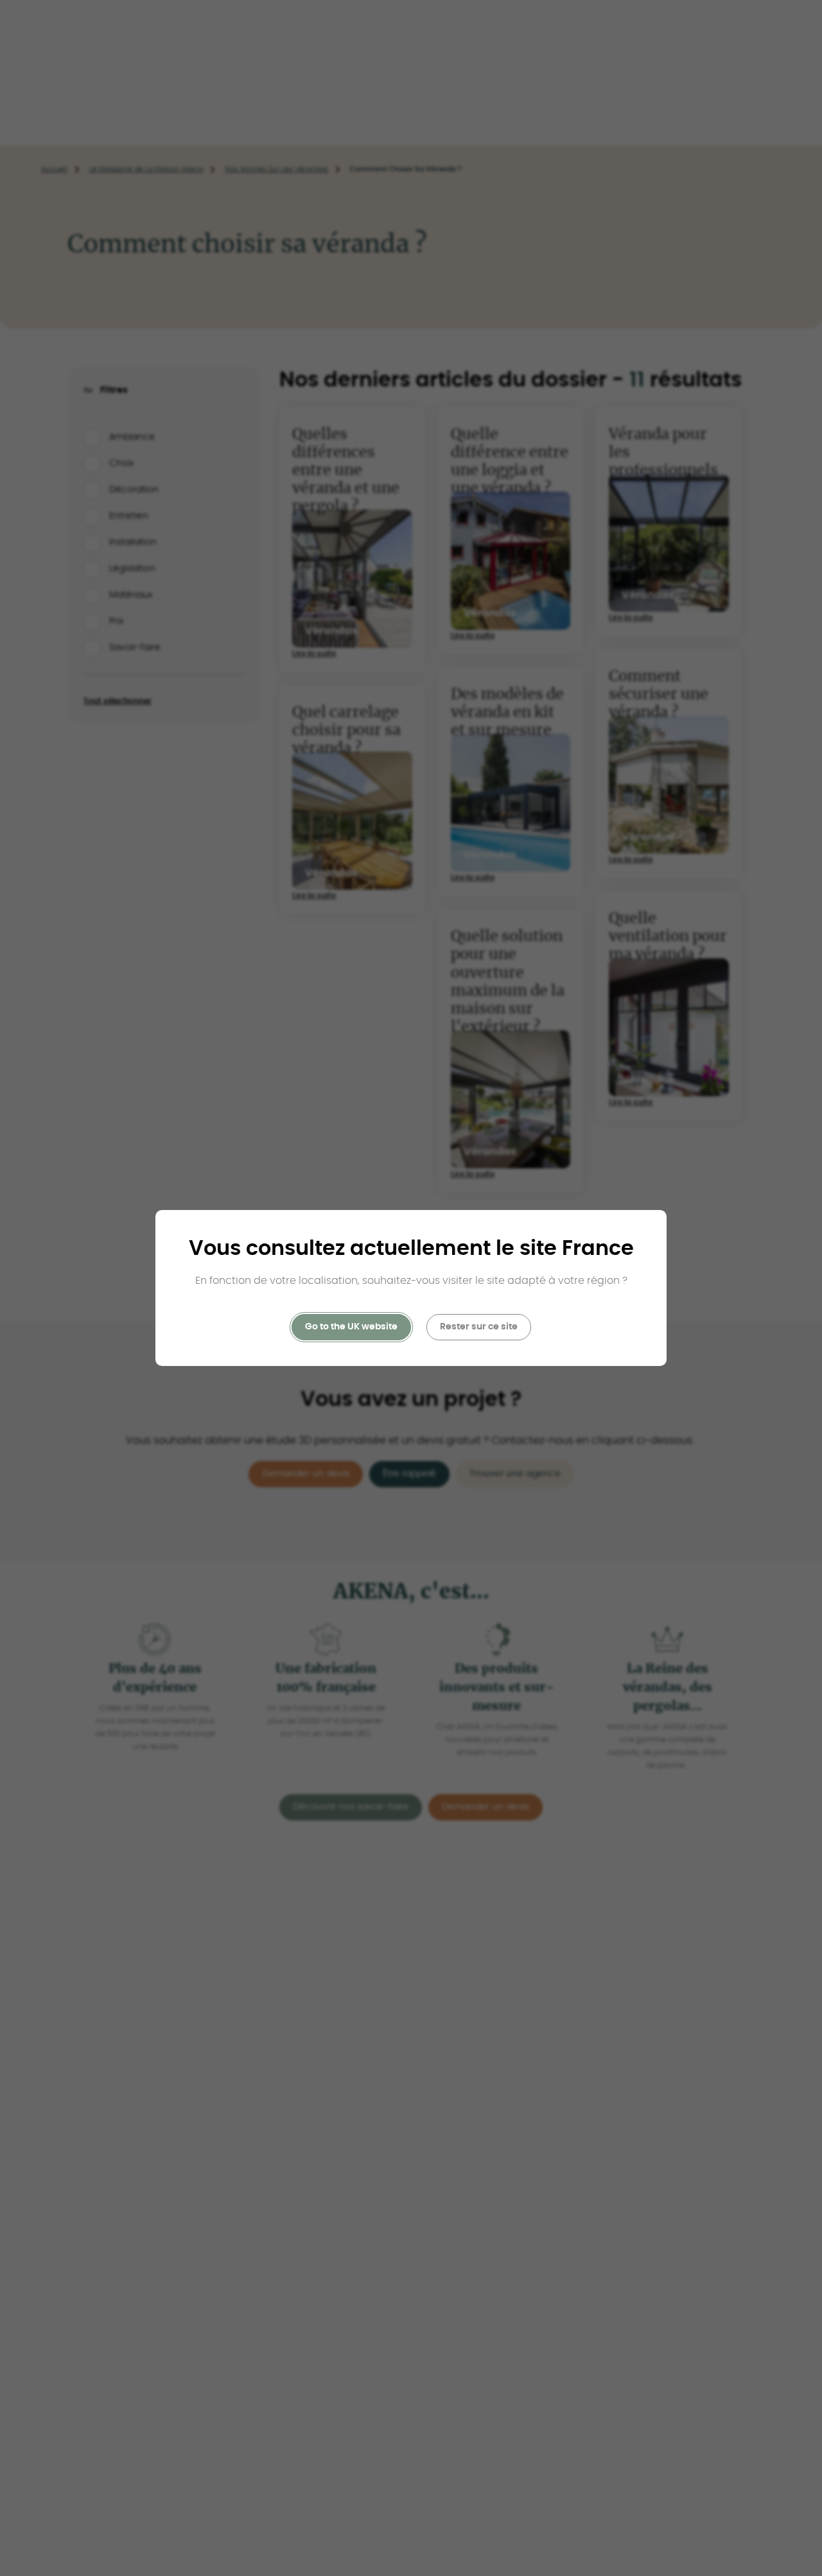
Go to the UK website (351, 1327)
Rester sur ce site (479, 1327)
